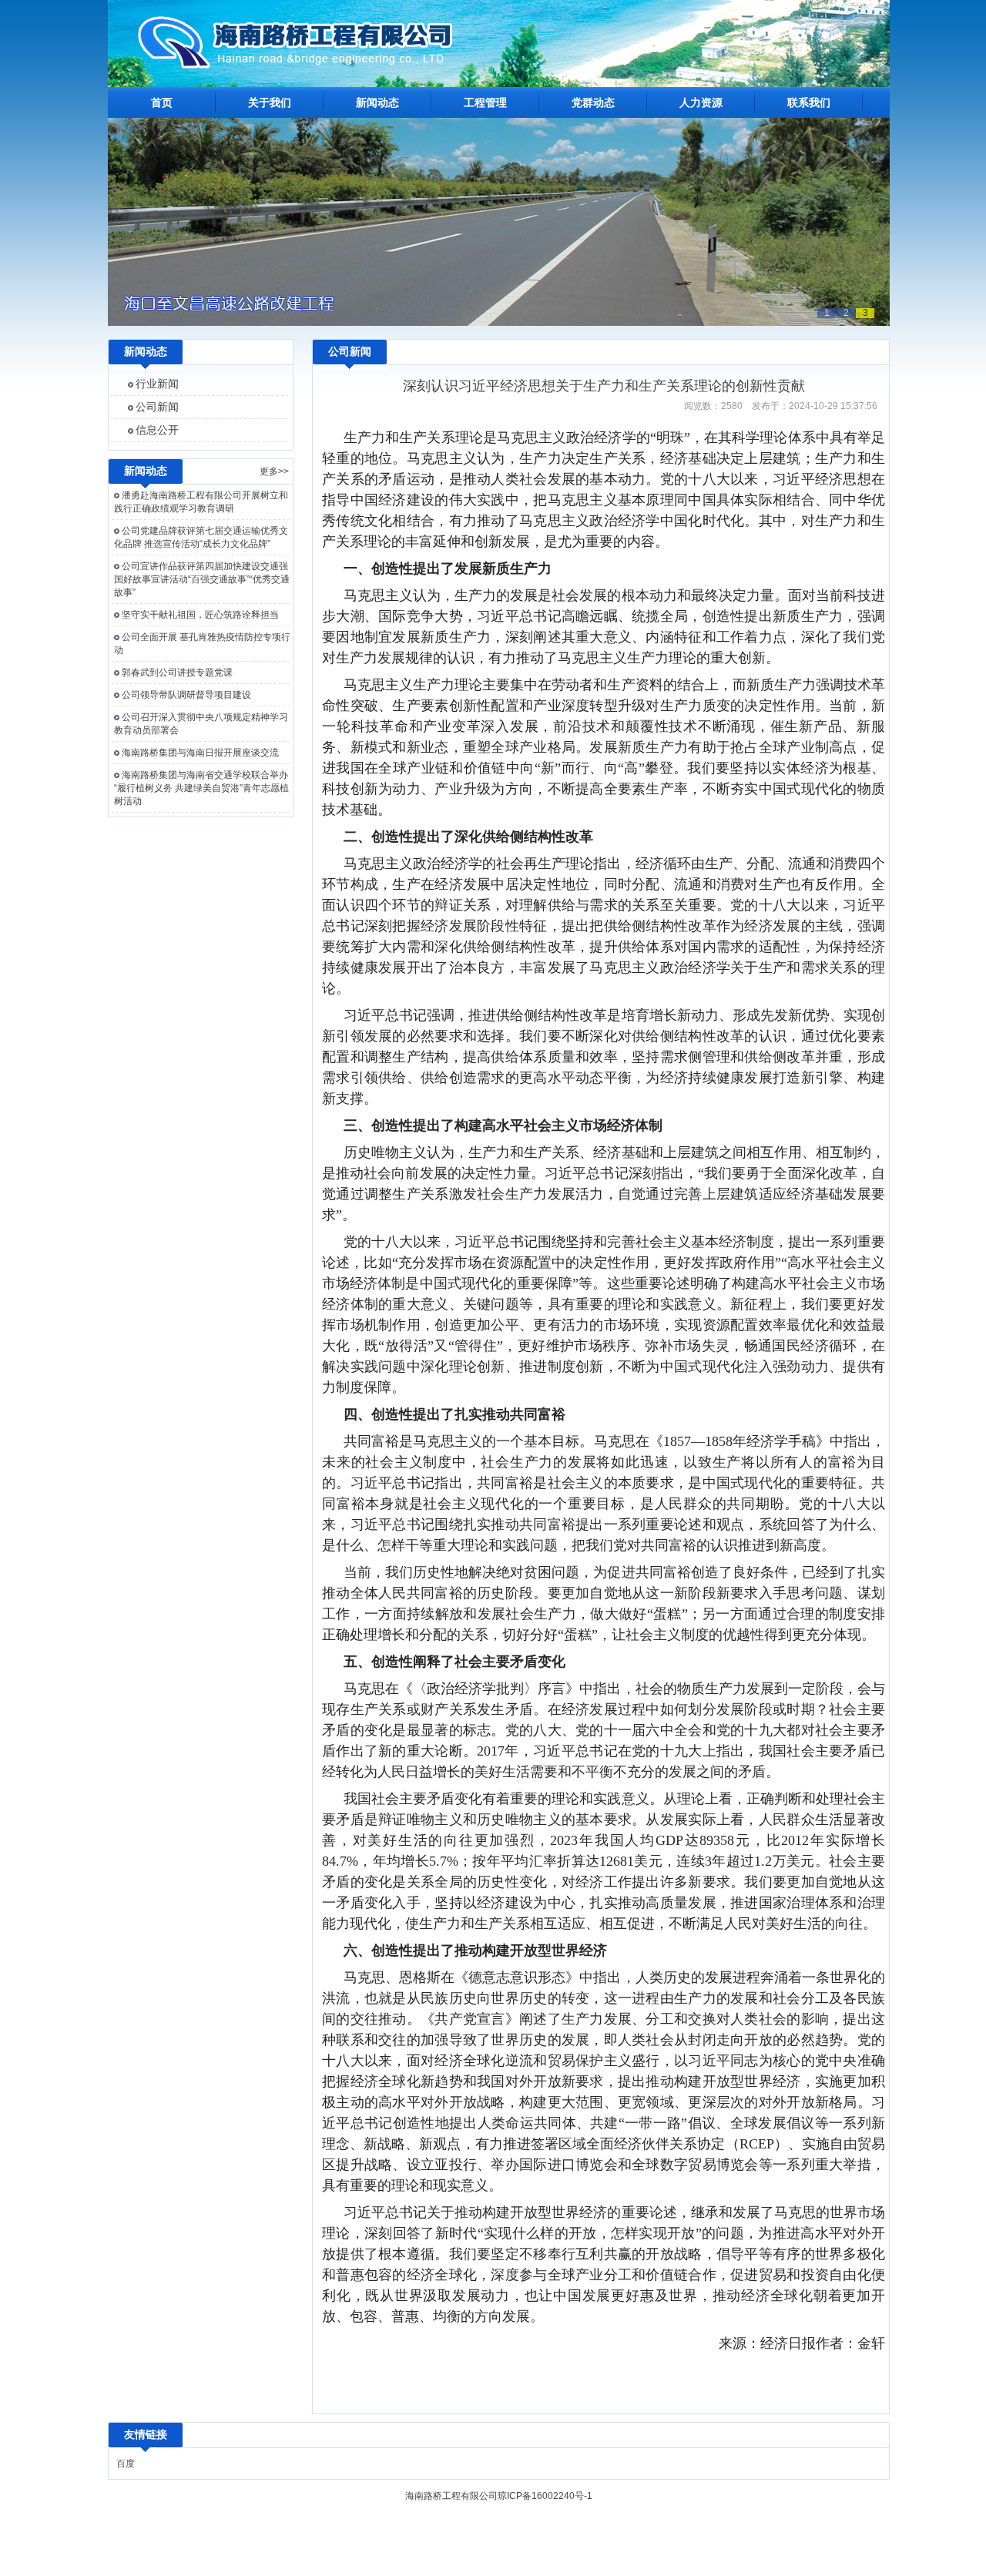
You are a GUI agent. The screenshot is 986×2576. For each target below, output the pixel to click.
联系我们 (809, 102)
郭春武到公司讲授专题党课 (177, 673)
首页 (162, 102)
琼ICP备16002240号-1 (545, 2496)
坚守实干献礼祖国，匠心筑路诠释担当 (200, 615)
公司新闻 (157, 407)
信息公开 (157, 430)
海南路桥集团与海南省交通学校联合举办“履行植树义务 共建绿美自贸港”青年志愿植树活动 (201, 788)
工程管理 (485, 102)
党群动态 (593, 102)
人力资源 (701, 102)
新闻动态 (377, 102)
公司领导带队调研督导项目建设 (186, 695)
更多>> (274, 471)
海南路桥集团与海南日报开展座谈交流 (200, 753)
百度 (126, 2464)
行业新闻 (157, 384)
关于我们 (270, 102)
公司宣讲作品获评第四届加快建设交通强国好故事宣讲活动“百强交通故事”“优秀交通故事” (202, 579)
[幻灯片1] (499, 323)
